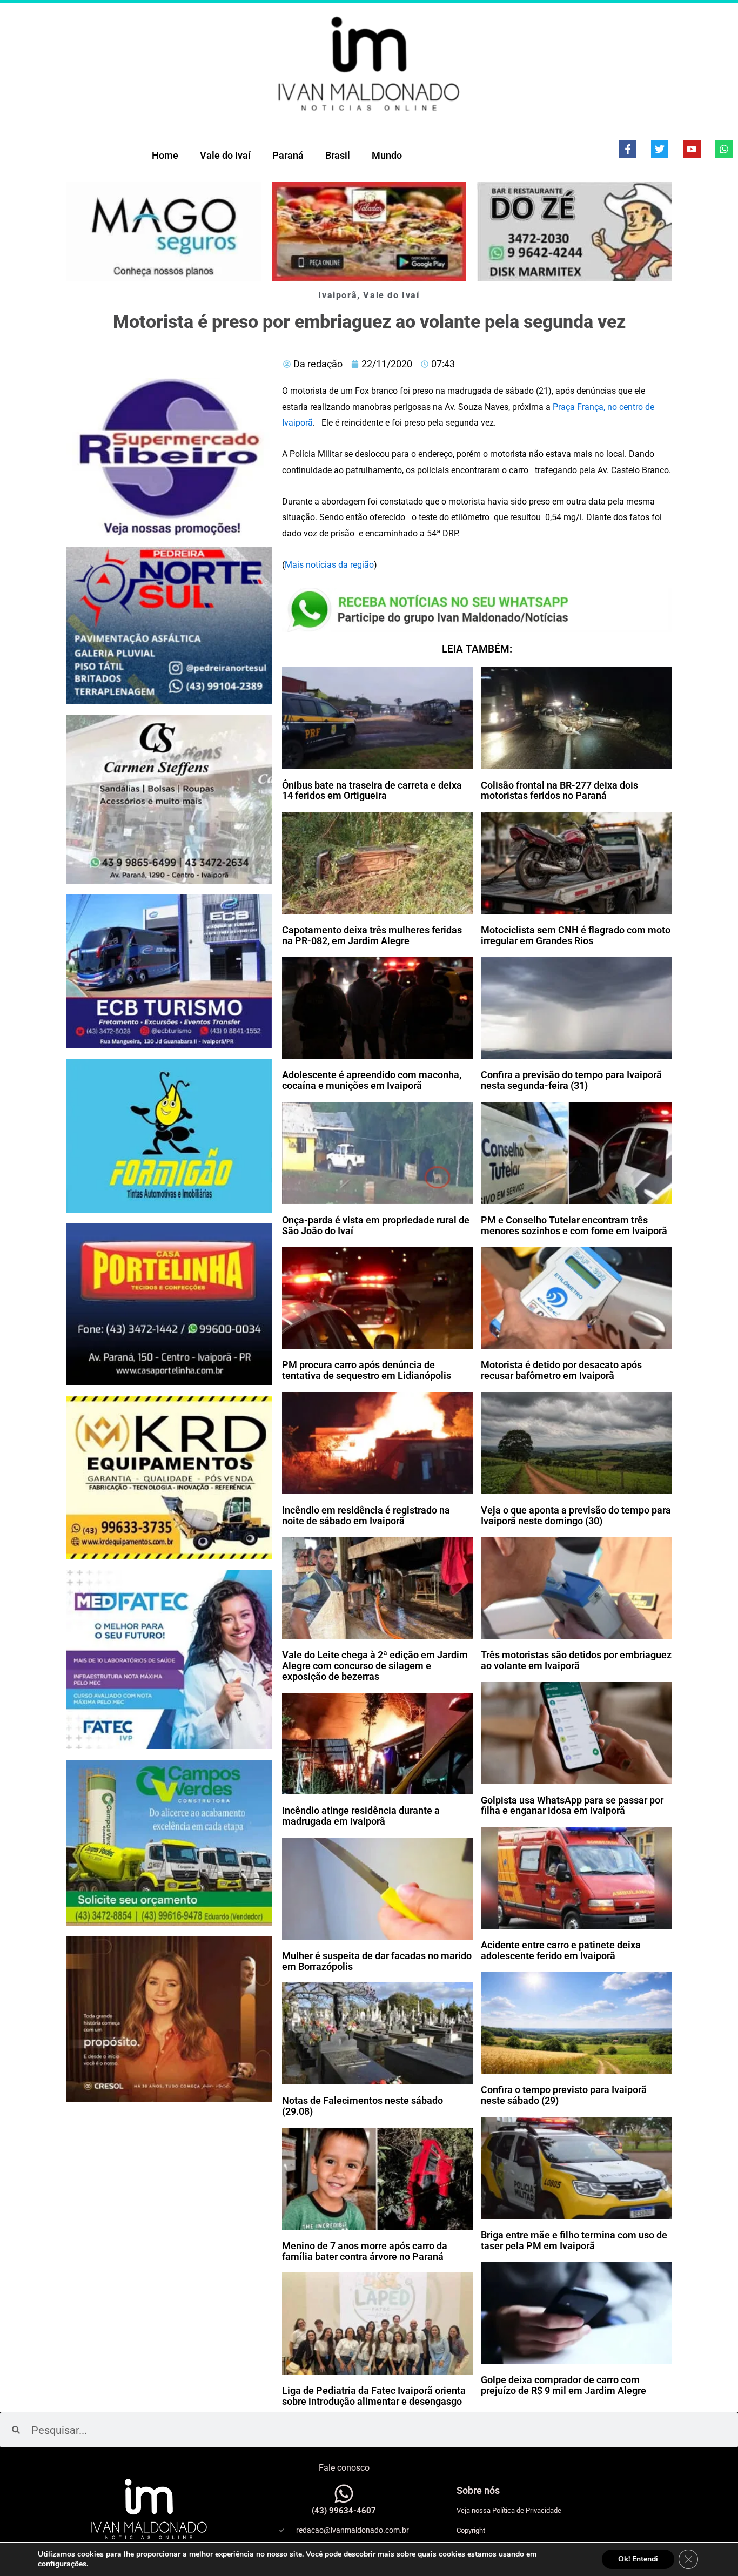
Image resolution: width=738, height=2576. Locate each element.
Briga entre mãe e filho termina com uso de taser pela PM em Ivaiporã (574, 2240)
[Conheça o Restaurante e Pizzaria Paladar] (369, 232)
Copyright (471, 2530)
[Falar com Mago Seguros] (164, 232)
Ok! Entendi (638, 2559)
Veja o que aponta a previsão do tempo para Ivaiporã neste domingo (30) (576, 1515)
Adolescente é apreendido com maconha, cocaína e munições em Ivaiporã (372, 1080)
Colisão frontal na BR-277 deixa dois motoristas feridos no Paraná (559, 791)
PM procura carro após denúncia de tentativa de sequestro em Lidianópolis (367, 1370)
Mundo (387, 155)
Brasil (338, 155)
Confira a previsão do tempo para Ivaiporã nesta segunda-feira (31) (571, 1080)
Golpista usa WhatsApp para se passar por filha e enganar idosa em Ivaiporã (572, 1805)
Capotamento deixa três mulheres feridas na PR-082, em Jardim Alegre (372, 935)
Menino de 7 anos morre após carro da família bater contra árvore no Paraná (365, 2251)
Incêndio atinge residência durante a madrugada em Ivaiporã (361, 1816)
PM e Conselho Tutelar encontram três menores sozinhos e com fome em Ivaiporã (574, 1225)
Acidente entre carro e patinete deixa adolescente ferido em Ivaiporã (561, 1950)
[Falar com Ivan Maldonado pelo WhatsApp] (344, 2494)
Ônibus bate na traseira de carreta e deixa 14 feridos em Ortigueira (372, 791)
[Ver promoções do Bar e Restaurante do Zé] (574, 232)
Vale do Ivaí (225, 155)
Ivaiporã (338, 295)
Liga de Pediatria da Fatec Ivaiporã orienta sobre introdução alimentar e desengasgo (374, 2396)
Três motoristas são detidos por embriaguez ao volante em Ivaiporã (576, 1660)
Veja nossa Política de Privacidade (509, 2510)
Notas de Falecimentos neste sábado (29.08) (363, 2106)
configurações (62, 2564)
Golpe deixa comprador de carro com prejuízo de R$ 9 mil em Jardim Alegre (563, 2385)
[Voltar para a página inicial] (369, 63)
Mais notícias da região (329, 565)
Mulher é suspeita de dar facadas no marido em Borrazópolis (377, 1961)
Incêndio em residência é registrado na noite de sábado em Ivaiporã (366, 1515)
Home (165, 155)
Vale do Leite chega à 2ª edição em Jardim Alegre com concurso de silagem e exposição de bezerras (375, 1666)
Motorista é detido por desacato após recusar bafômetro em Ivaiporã (561, 1370)
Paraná (288, 155)
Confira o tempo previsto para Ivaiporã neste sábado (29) (564, 2095)
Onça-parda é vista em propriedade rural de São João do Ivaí (376, 1225)
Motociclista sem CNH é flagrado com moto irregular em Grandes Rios (576, 935)
